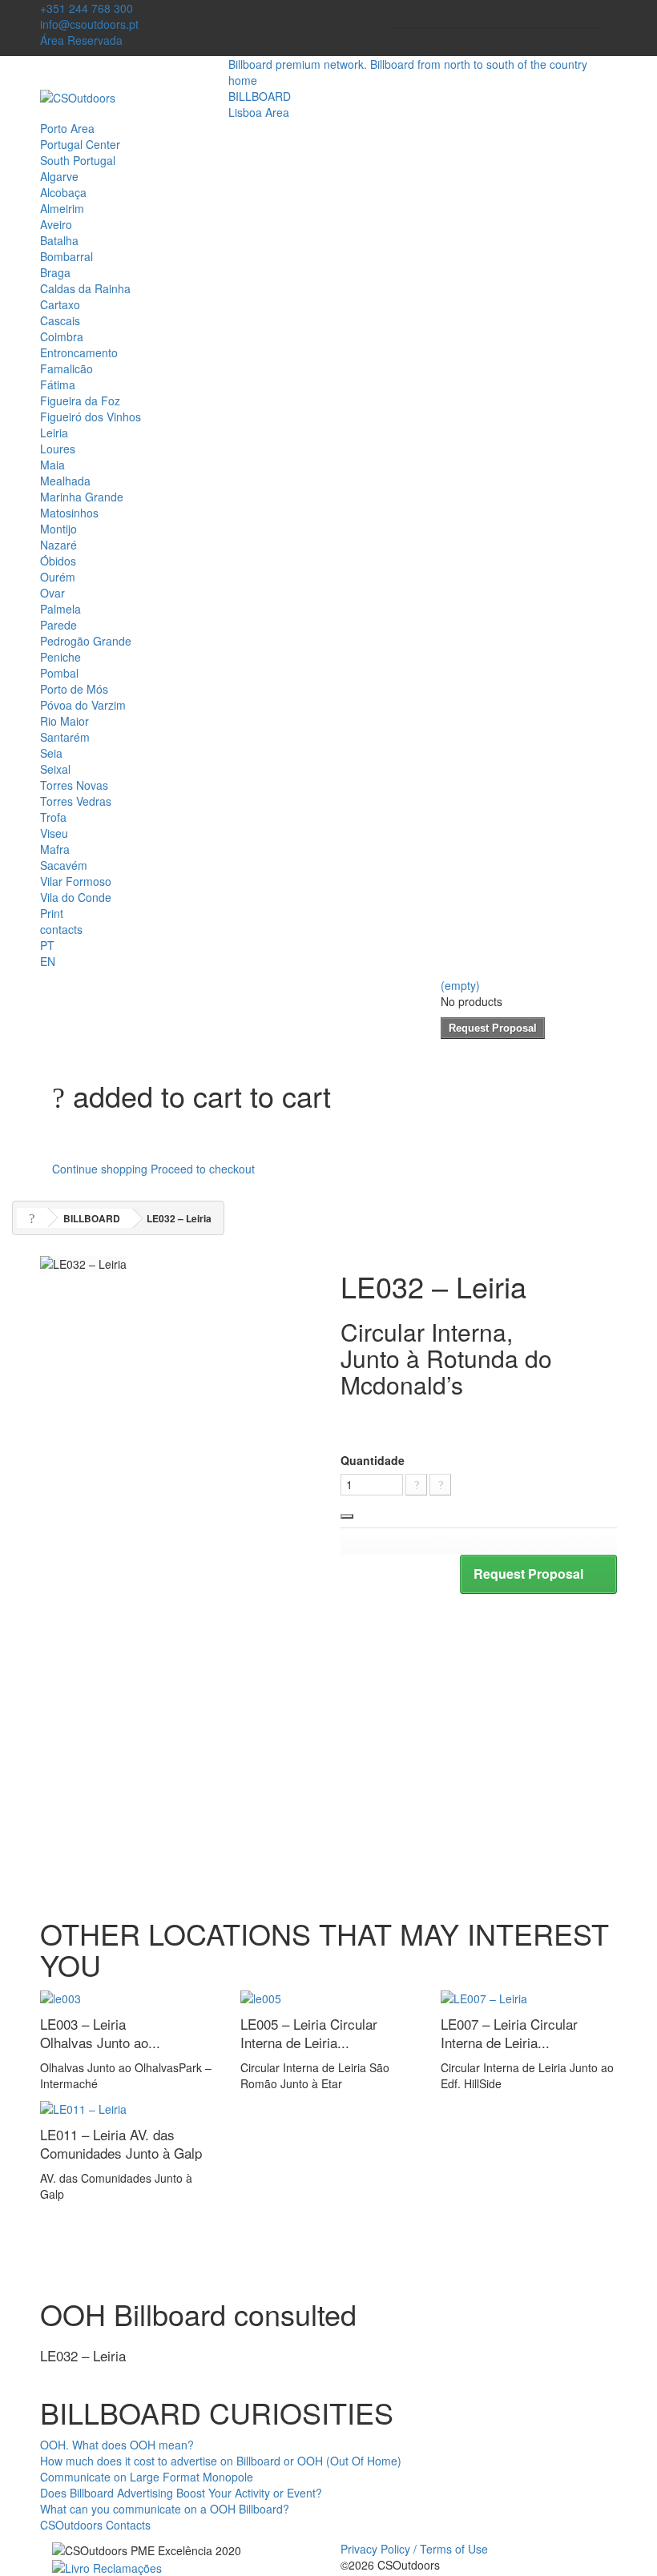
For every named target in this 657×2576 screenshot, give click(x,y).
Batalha (59, 240)
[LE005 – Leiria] (261, 1997)
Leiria (54, 433)
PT (47, 945)
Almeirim (62, 208)
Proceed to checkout (203, 1169)
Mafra (55, 849)
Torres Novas (74, 785)
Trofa (53, 817)
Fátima (58, 384)
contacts (61, 929)
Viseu (54, 833)
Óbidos (58, 561)
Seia (51, 753)
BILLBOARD (260, 96)
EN (48, 961)
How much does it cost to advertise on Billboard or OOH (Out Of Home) (221, 2461)
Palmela (60, 609)
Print (52, 913)
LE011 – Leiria (121, 2143)
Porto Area (67, 128)
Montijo (58, 529)
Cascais (60, 320)
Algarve (59, 176)
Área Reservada (81, 40)
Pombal (59, 673)
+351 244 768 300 (87, 8)
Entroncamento (79, 352)
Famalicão (67, 368)
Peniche (60, 657)
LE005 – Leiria (309, 2033)
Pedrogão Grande (86, 641)
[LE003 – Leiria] (60, 1997)
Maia (52, 465)
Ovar (52, 593)
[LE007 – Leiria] (484, 1997)
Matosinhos (69, 513)
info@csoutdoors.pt (89, 24)
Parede (58, 625)
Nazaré (58, 545)
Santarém (65, 737)
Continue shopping (100, 1169)
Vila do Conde (76, 897)
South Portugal (78, 160)
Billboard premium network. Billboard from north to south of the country (408, 64)
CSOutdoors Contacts (95, 2525)
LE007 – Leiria (509, 2033)
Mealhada (65, 481)
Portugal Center (80, 144)
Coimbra (62, 336)
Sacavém (64, 865)
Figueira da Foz (80, 400)
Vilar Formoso (76, 881)
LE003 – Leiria (100, 2033)
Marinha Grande (82, 497)
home (243, 80)
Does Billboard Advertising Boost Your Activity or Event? (181, 2493)
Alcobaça (63, 192)
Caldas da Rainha (85, 288)
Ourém (58, 577)
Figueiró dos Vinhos (91, 417)
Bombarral (67, 256)
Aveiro (56, 224)
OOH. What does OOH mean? (117, 2445)
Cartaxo (60, 304)
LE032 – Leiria (83, 2355)
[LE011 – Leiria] (83, 2107)
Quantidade (373, 1460)
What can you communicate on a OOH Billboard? (165, 2509)
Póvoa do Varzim (83, 705)
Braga (55, 272)
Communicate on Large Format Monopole (147, 2477)
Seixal (55, 769)
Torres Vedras (76, 801)
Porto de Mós (74, 689)
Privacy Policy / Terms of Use (414, 2549)
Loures (58, 449)
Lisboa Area (259, 112)
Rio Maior (64, 721)
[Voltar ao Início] (32, 1218)
